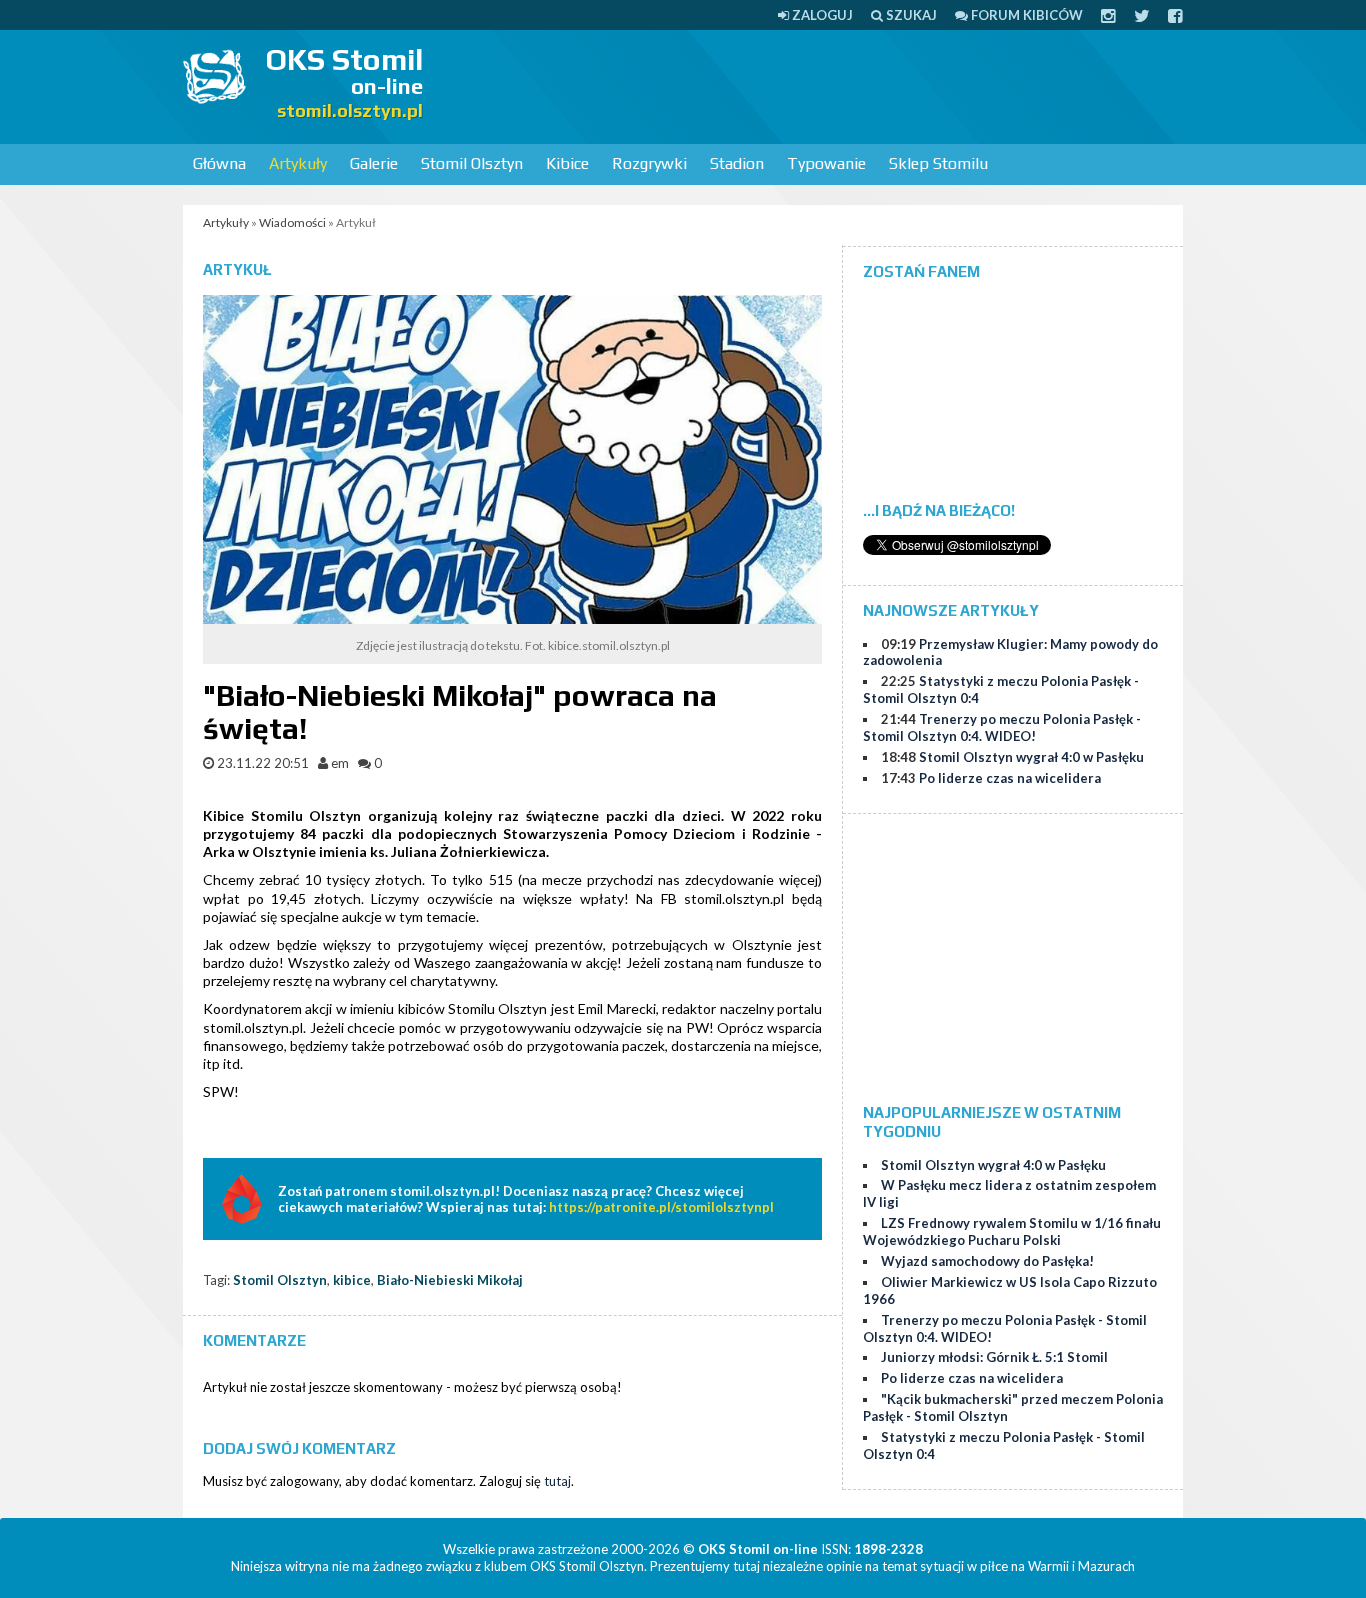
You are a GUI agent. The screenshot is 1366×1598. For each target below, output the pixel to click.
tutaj (557, 1481)
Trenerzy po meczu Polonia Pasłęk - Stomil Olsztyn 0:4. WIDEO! (1002, 727)
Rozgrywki (649, 163)
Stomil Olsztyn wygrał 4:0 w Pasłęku (1031, 757)
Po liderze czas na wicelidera (1010, 778)
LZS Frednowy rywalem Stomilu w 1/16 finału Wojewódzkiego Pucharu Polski (1012, 1231)
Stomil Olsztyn (472, 163)
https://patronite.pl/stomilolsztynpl (661, 1207)
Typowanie (826, 163)
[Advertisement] (819, 85)
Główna (219, 163)
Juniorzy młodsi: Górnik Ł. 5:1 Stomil (994, 1357)
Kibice (567, 163)
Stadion (737, 163)
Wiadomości (292, 222)
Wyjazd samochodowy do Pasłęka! (987, 1261)
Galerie (374, 163)
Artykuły (298, 163)
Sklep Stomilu (938, 163)
